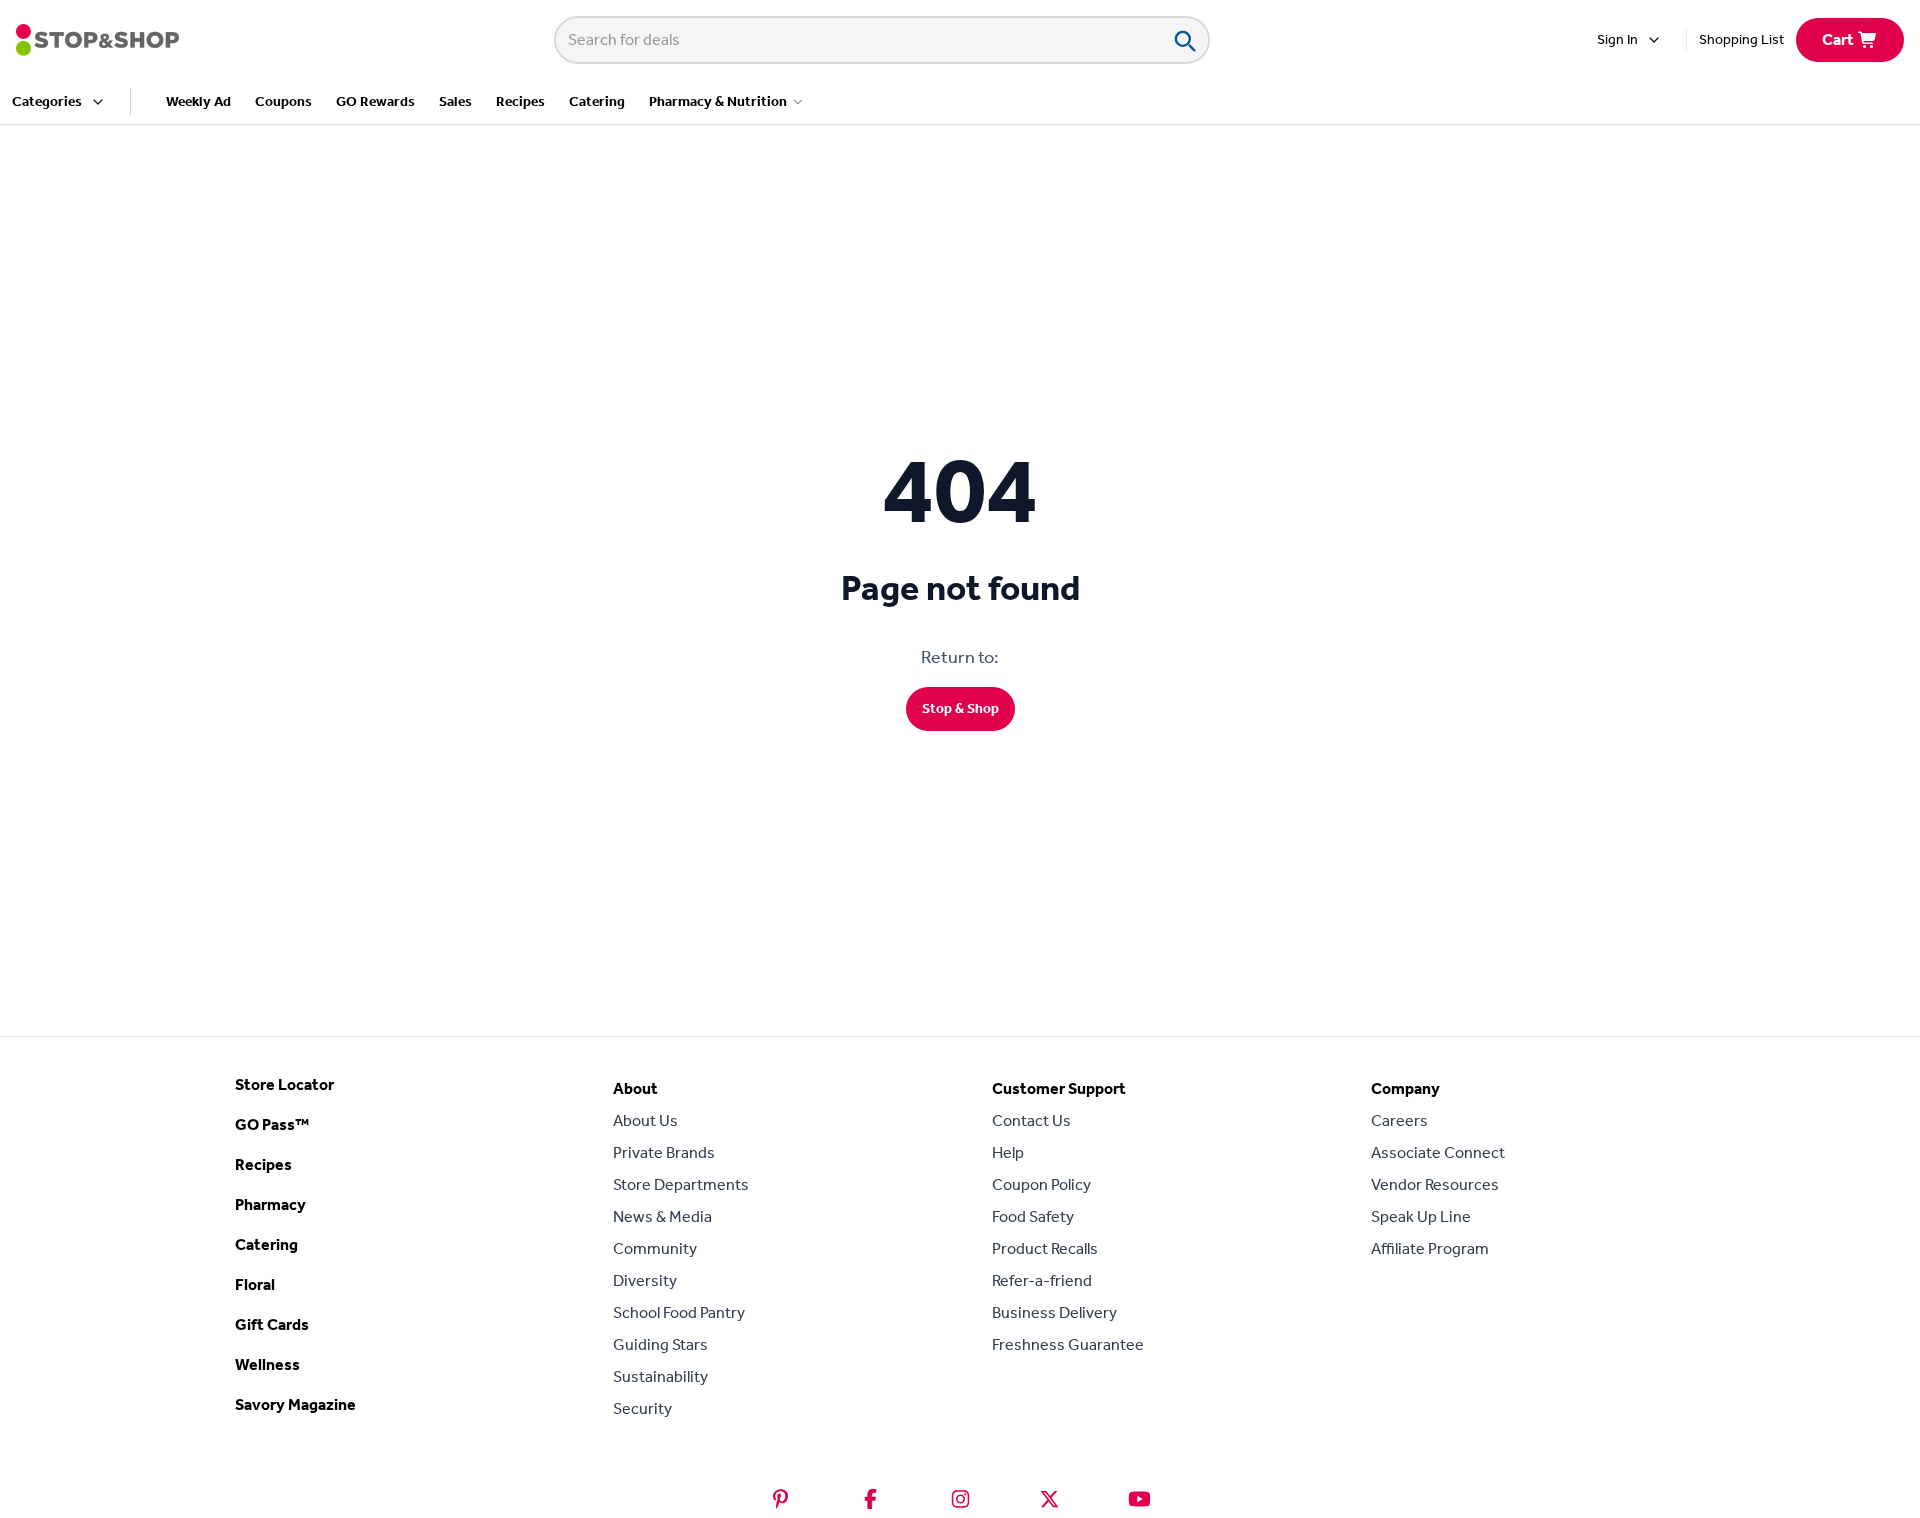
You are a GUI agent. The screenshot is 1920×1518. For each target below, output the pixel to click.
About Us (645, 1120)
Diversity (645, 1280)
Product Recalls (1045, 1248)
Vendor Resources (1435, 1184)
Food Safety (1033, 1216)
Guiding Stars (660, 1344)
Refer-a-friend (1042, 1280)
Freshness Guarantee (1068, 1344)
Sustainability (660, 1376)
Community (655, 1248)
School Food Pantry (679, 1312)
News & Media (662, 1216)
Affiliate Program (1430, 1248)
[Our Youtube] (1139, 1499)
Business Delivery (1054, 1312)
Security (642, 1408)
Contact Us (1031, 1120)
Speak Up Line (1421, 1216)
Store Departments (681, 1184)
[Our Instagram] (960, 1499)
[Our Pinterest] (780, 1499)
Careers (1399, 1120)
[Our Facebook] (870, 1499)
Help (1008, 1152)
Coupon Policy (1041, 1184)
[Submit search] (1184, 40)
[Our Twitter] (1049, 1499)
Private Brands (664, 1152)
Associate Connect (1438, 1152)
